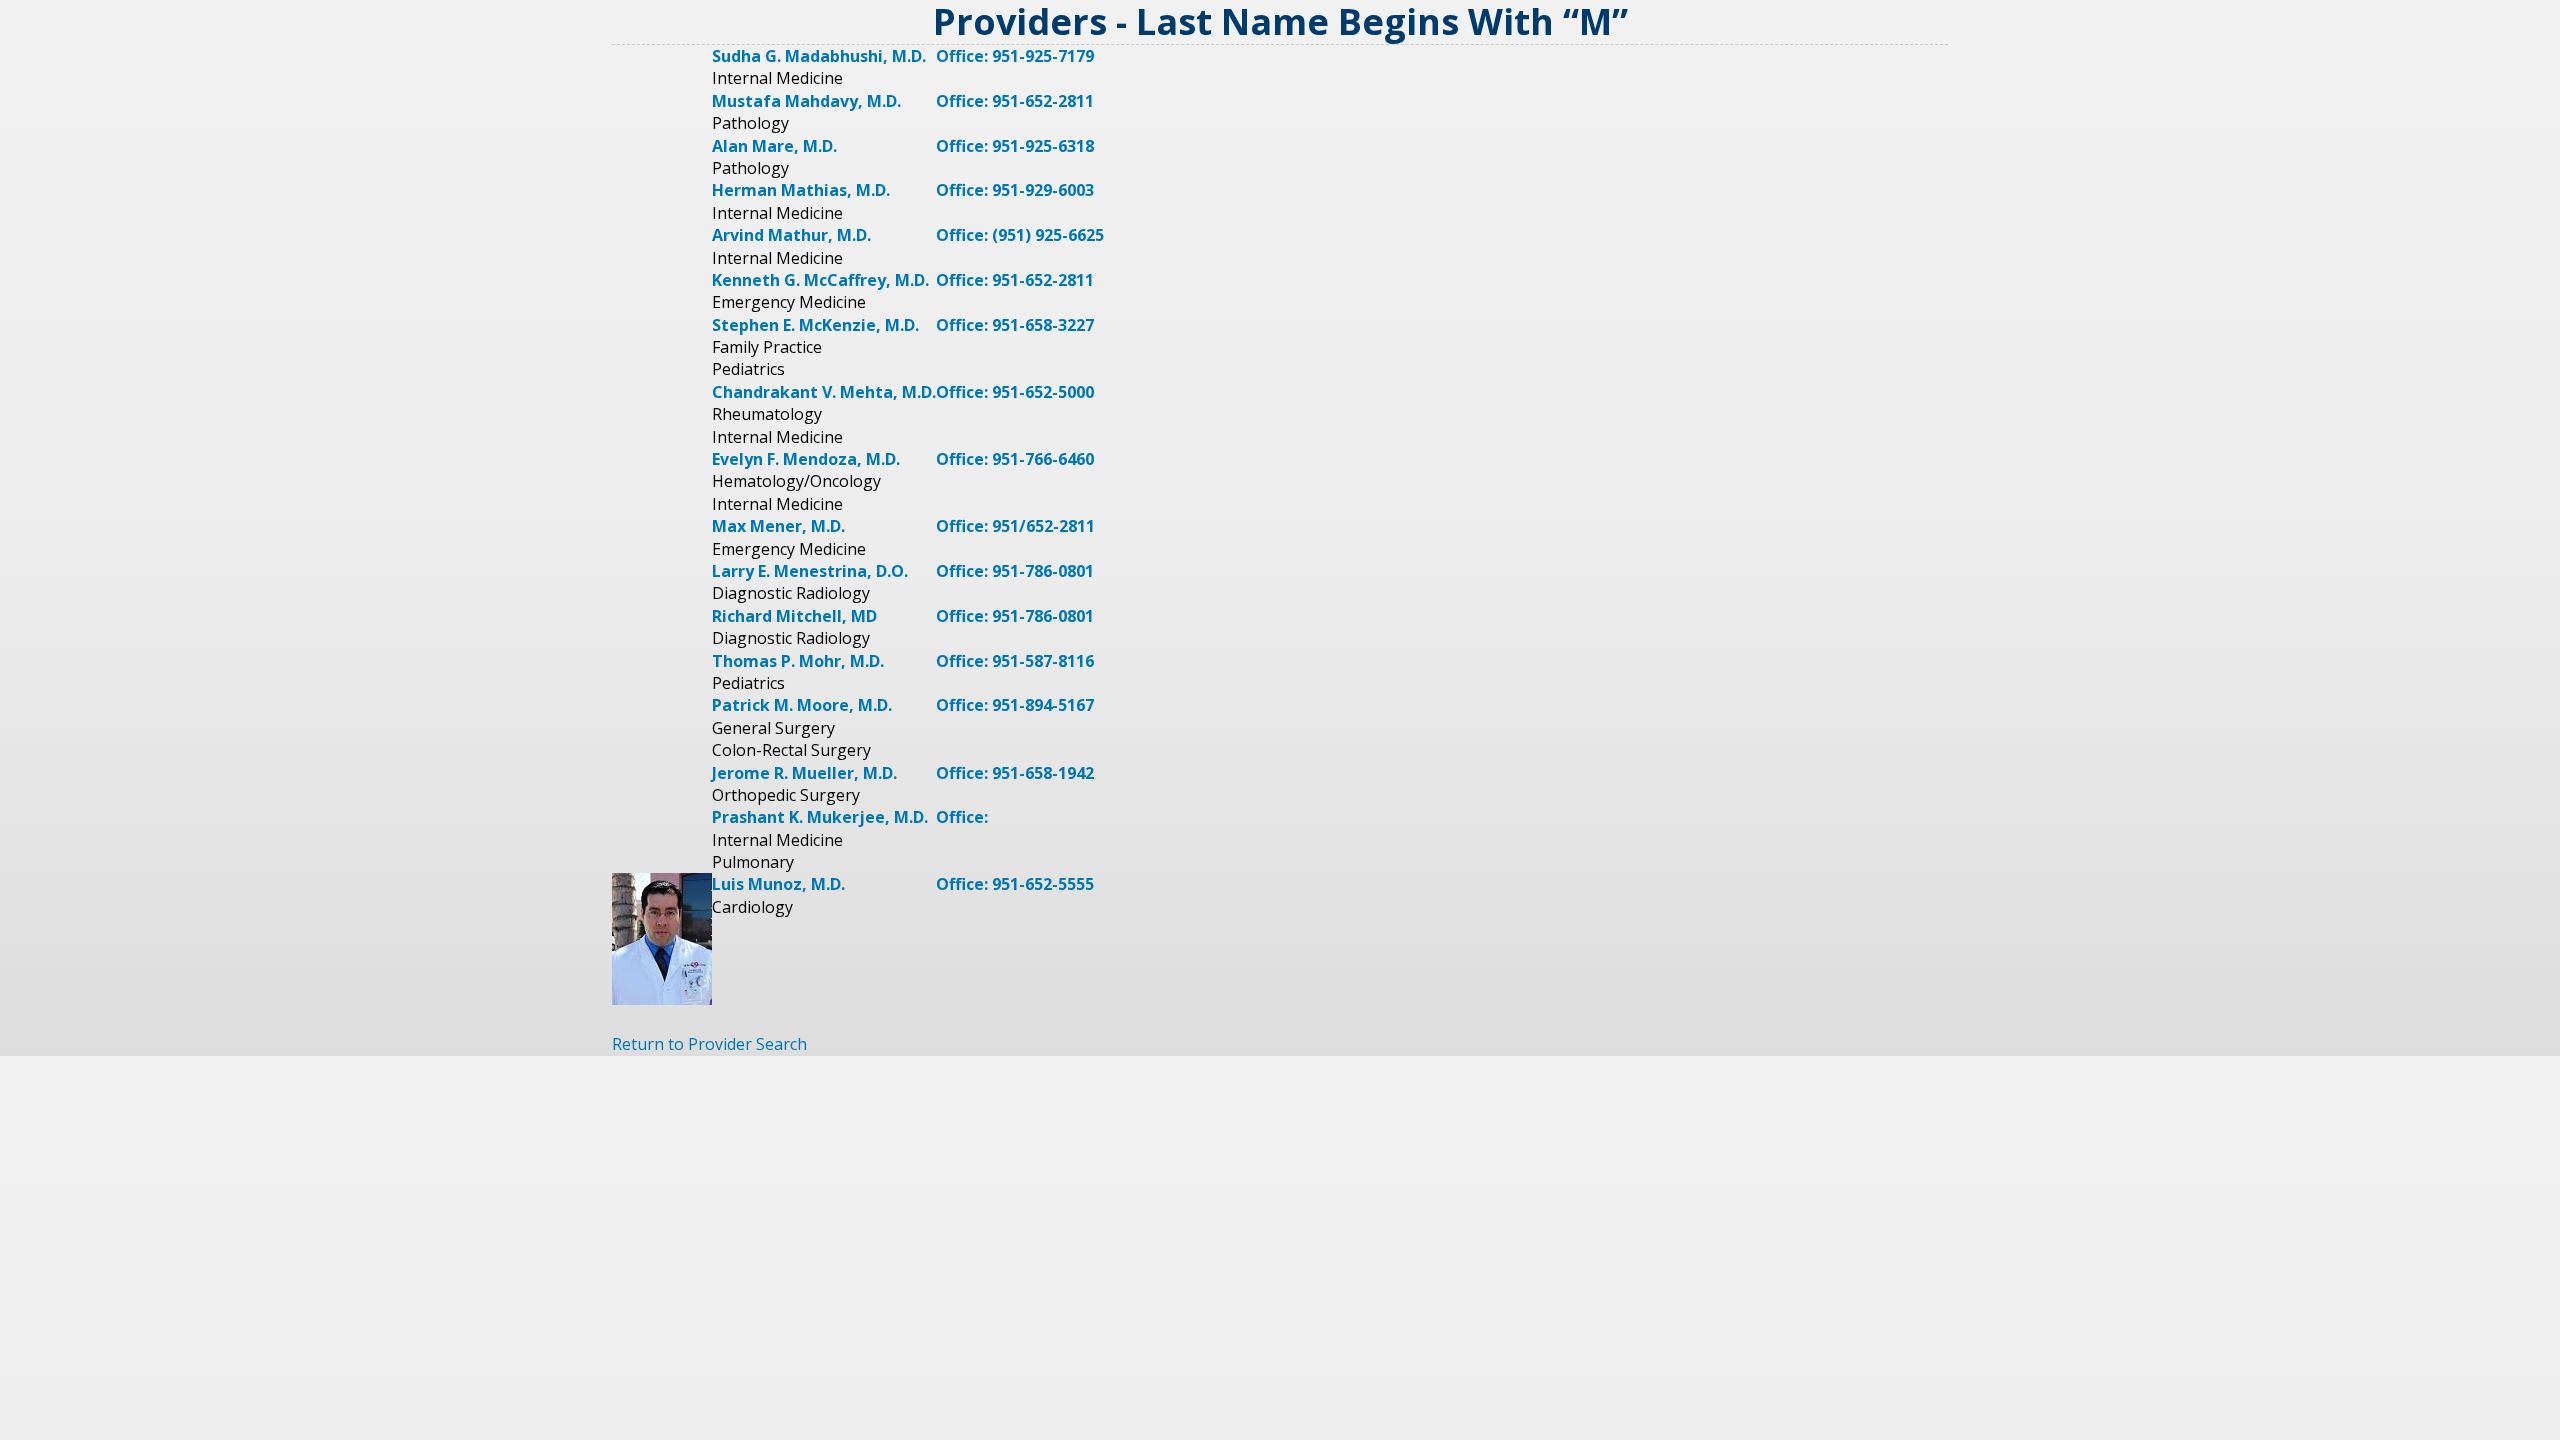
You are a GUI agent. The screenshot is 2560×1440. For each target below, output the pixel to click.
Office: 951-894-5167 (1015, 705)
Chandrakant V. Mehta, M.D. (824, 392)
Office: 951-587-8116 (1015, 661)
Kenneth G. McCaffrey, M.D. (820, 280)
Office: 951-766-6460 (1015, 459)
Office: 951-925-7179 (1015, 56)
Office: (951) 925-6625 (1020, 235)
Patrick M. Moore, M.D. (802, 705)
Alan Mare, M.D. (774, 146)
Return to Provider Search (709, 1044)
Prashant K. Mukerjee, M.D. (820, 817)
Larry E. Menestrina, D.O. (810, 571)
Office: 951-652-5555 (1015, 884)
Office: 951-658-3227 (1015, 325)
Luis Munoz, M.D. (778, 884)
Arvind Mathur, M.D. (791, 235)
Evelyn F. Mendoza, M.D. (806, 459)
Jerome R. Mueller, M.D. (804, 773)
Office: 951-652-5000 (1015, 392)
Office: (962, 817)
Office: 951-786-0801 (1015, 571)
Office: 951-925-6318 (1015, 146)
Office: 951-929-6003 (1015, 190)
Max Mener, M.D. (778, 526)
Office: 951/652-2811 (1015, 526)
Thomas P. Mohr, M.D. (798, 661)
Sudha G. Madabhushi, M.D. (819, 56)
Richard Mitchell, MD (794, 616)
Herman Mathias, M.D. (801, 190)
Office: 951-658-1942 (1015, 773)
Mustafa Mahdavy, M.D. (806, 101)
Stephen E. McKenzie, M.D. (815, 325)
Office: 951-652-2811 (1015, 101)
